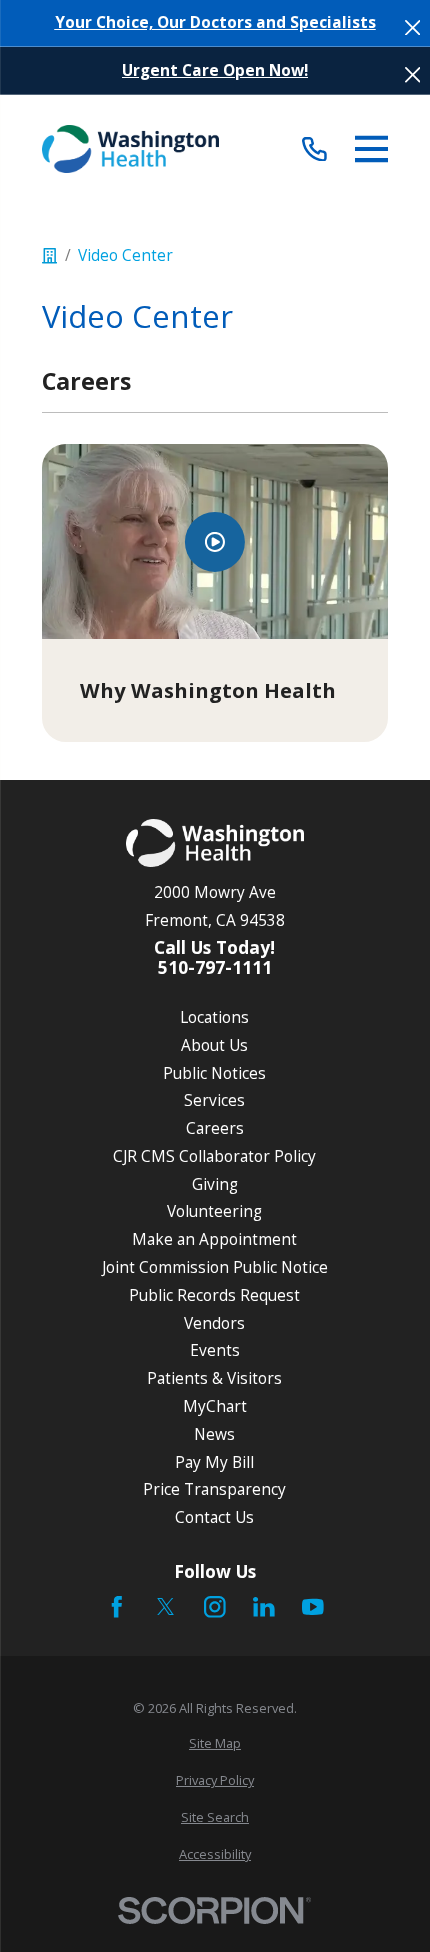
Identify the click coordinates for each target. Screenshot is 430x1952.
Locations (214, 1017)
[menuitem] (215, 1743)
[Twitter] (166, 1607)
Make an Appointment (214, 1239)
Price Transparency (214, 1489)
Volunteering (214, 1211)
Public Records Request (214, 1295)
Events (215, 1350)
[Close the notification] (412, 27)
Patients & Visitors (214, 1378)
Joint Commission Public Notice (215, 1267)
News (214, 1434)
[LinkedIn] (264, 1607)
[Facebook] (117, 1607)
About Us (214, 1045)
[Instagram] (215, 1607)
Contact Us (214, 1517)
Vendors (214, 1323)
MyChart (215, 1406)
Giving (215, 1184)
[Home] (131, 149)
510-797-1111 (215, 967)
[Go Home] (49, 255)
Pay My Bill (214, 1462)
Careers (215, 1128)
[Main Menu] (372, 149)
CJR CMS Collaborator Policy (214, 1156)
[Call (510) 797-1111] (314, 148)
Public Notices (214, 1073)
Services (214, 1100)
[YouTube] (313, 1607)
